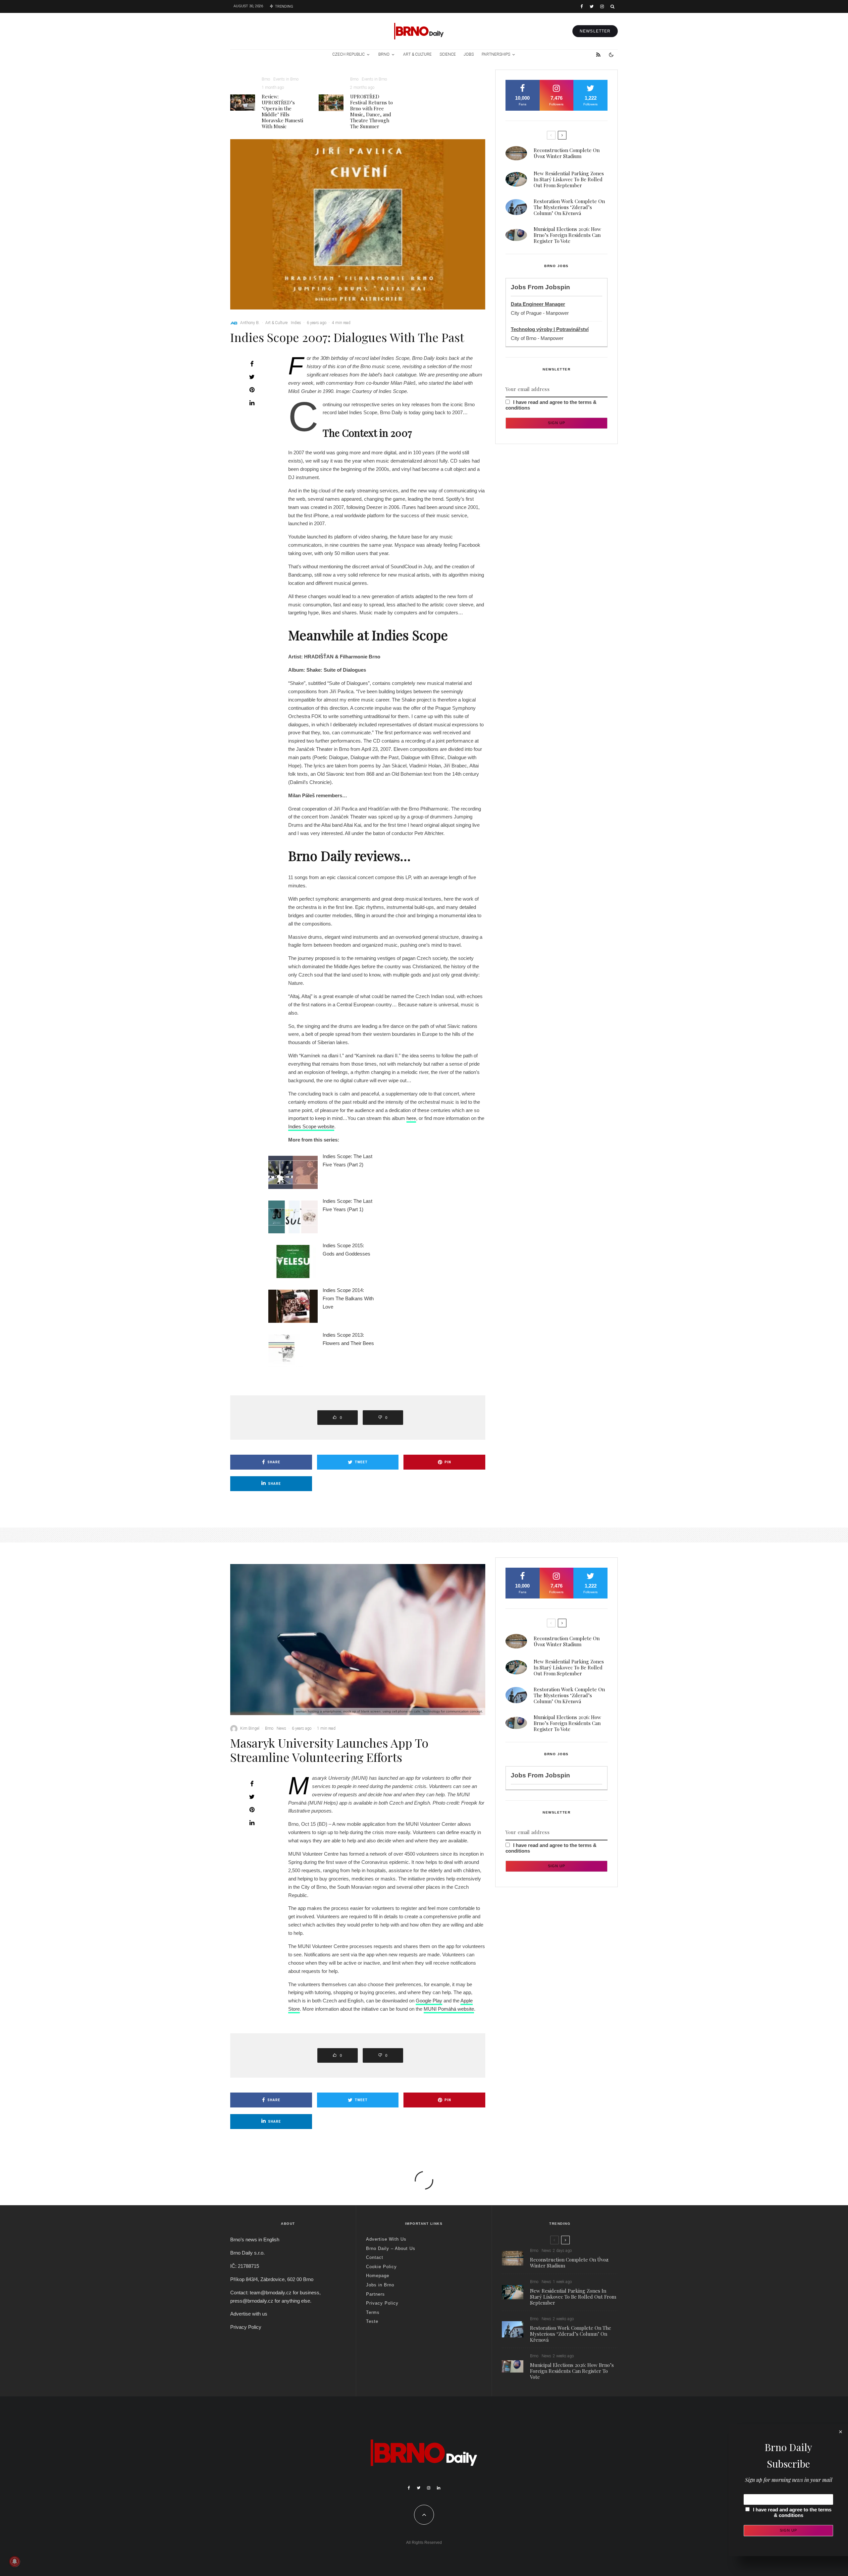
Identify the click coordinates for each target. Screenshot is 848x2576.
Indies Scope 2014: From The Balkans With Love (348, 1298)
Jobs (469, 54)
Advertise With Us (386, 2239)
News (281, 1728)
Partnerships (496, 54)
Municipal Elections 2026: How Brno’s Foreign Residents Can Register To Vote (567, 235)
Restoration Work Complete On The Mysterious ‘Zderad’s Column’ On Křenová (569, 207)
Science (448, 54)
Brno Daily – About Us (391, 2248)
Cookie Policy (381, 2267)
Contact (375, 2257)
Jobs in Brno (380, 2285)
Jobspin (558, 287)
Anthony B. (250, 323)
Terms (373, 2312)
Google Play (429, 2001)
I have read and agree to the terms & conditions (792, 2512)
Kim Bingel (250, 1728)
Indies (296, 323)
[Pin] (252, 390)
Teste (372, 2321)
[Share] (252, 364)
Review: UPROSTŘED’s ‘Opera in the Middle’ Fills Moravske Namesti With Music (282, 111)
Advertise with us (249, 2314)
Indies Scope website (311, 1126)
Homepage (378, 2276)
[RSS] (598, 55)
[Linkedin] (439, 2488)
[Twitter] (592, 6)
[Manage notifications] (15, 2561)
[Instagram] (602, 6)
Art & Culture (417, 54)
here (411, 1118)
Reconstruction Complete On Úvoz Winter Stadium (567, 153)
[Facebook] (582, 6)
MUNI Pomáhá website (449, 2009)
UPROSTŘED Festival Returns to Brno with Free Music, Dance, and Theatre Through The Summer (371, 111)
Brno (384, 54)
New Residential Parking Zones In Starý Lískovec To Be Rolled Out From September (569, 179)
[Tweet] (252, 377)
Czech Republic (348, 54)
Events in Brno (286, 79)
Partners (375, 2294)
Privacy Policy (246, 2327)
